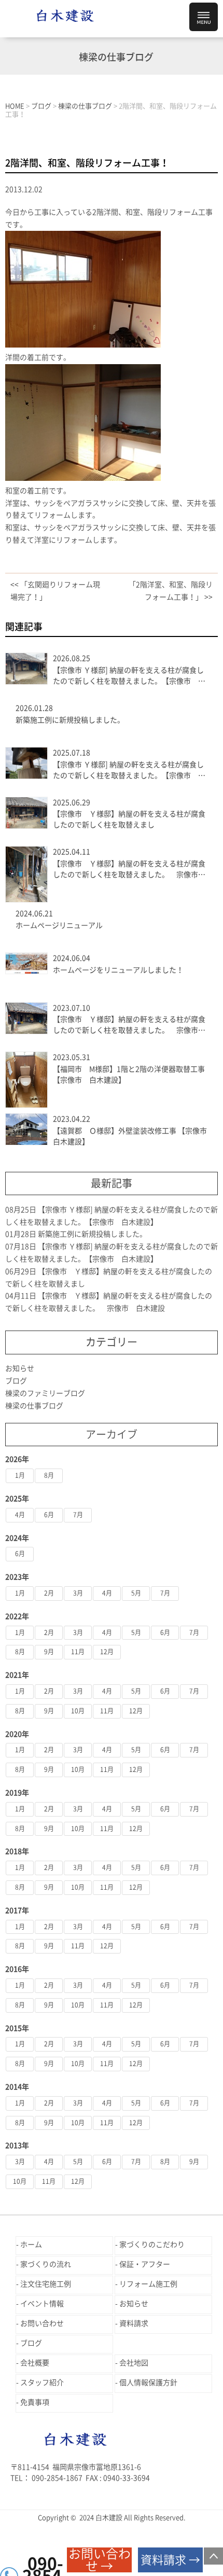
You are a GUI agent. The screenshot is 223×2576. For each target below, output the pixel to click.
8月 (49, 1475)
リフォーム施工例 (148, 2284)
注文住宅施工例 (46, 2284)
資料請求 (134, 2323)
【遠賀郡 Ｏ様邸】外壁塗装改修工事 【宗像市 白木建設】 (130, 1136)
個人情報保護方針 (148, 2383)
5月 (136, 1593)
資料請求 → (170, 2560)
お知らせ (20, 1368)
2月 (49, 1593)
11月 (78, 1652)
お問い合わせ (42, 2323)
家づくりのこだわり (152, 2245)
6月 (49, 1515)
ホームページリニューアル (59, 925)
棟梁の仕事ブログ (34, 1406)
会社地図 (134, 2363)
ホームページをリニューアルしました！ (118, 970)
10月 (78, 1711)
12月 (107, 1652)
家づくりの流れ (46, 2264)
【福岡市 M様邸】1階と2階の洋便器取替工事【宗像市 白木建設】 (129, 1075)
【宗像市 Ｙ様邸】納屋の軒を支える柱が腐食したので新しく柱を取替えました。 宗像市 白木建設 (129, 870)
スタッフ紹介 (42, 2383)
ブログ (16, 1381)
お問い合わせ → (100, 2560)
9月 (49, 1652)
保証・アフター (145, 2264)
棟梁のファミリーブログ (45, 1393)
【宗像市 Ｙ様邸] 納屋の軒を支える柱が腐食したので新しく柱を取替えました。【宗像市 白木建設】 (129, 677)
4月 (20, 1515)
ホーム (31, 2245)
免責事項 (35, 2402)
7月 (78, 1515)
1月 (20, 1475)
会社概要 (35, 2363)
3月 (78, 1593)
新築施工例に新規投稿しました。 (70, 720)
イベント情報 (42, 2304)
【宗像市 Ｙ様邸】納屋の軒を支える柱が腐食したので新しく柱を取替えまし (129, 819)
